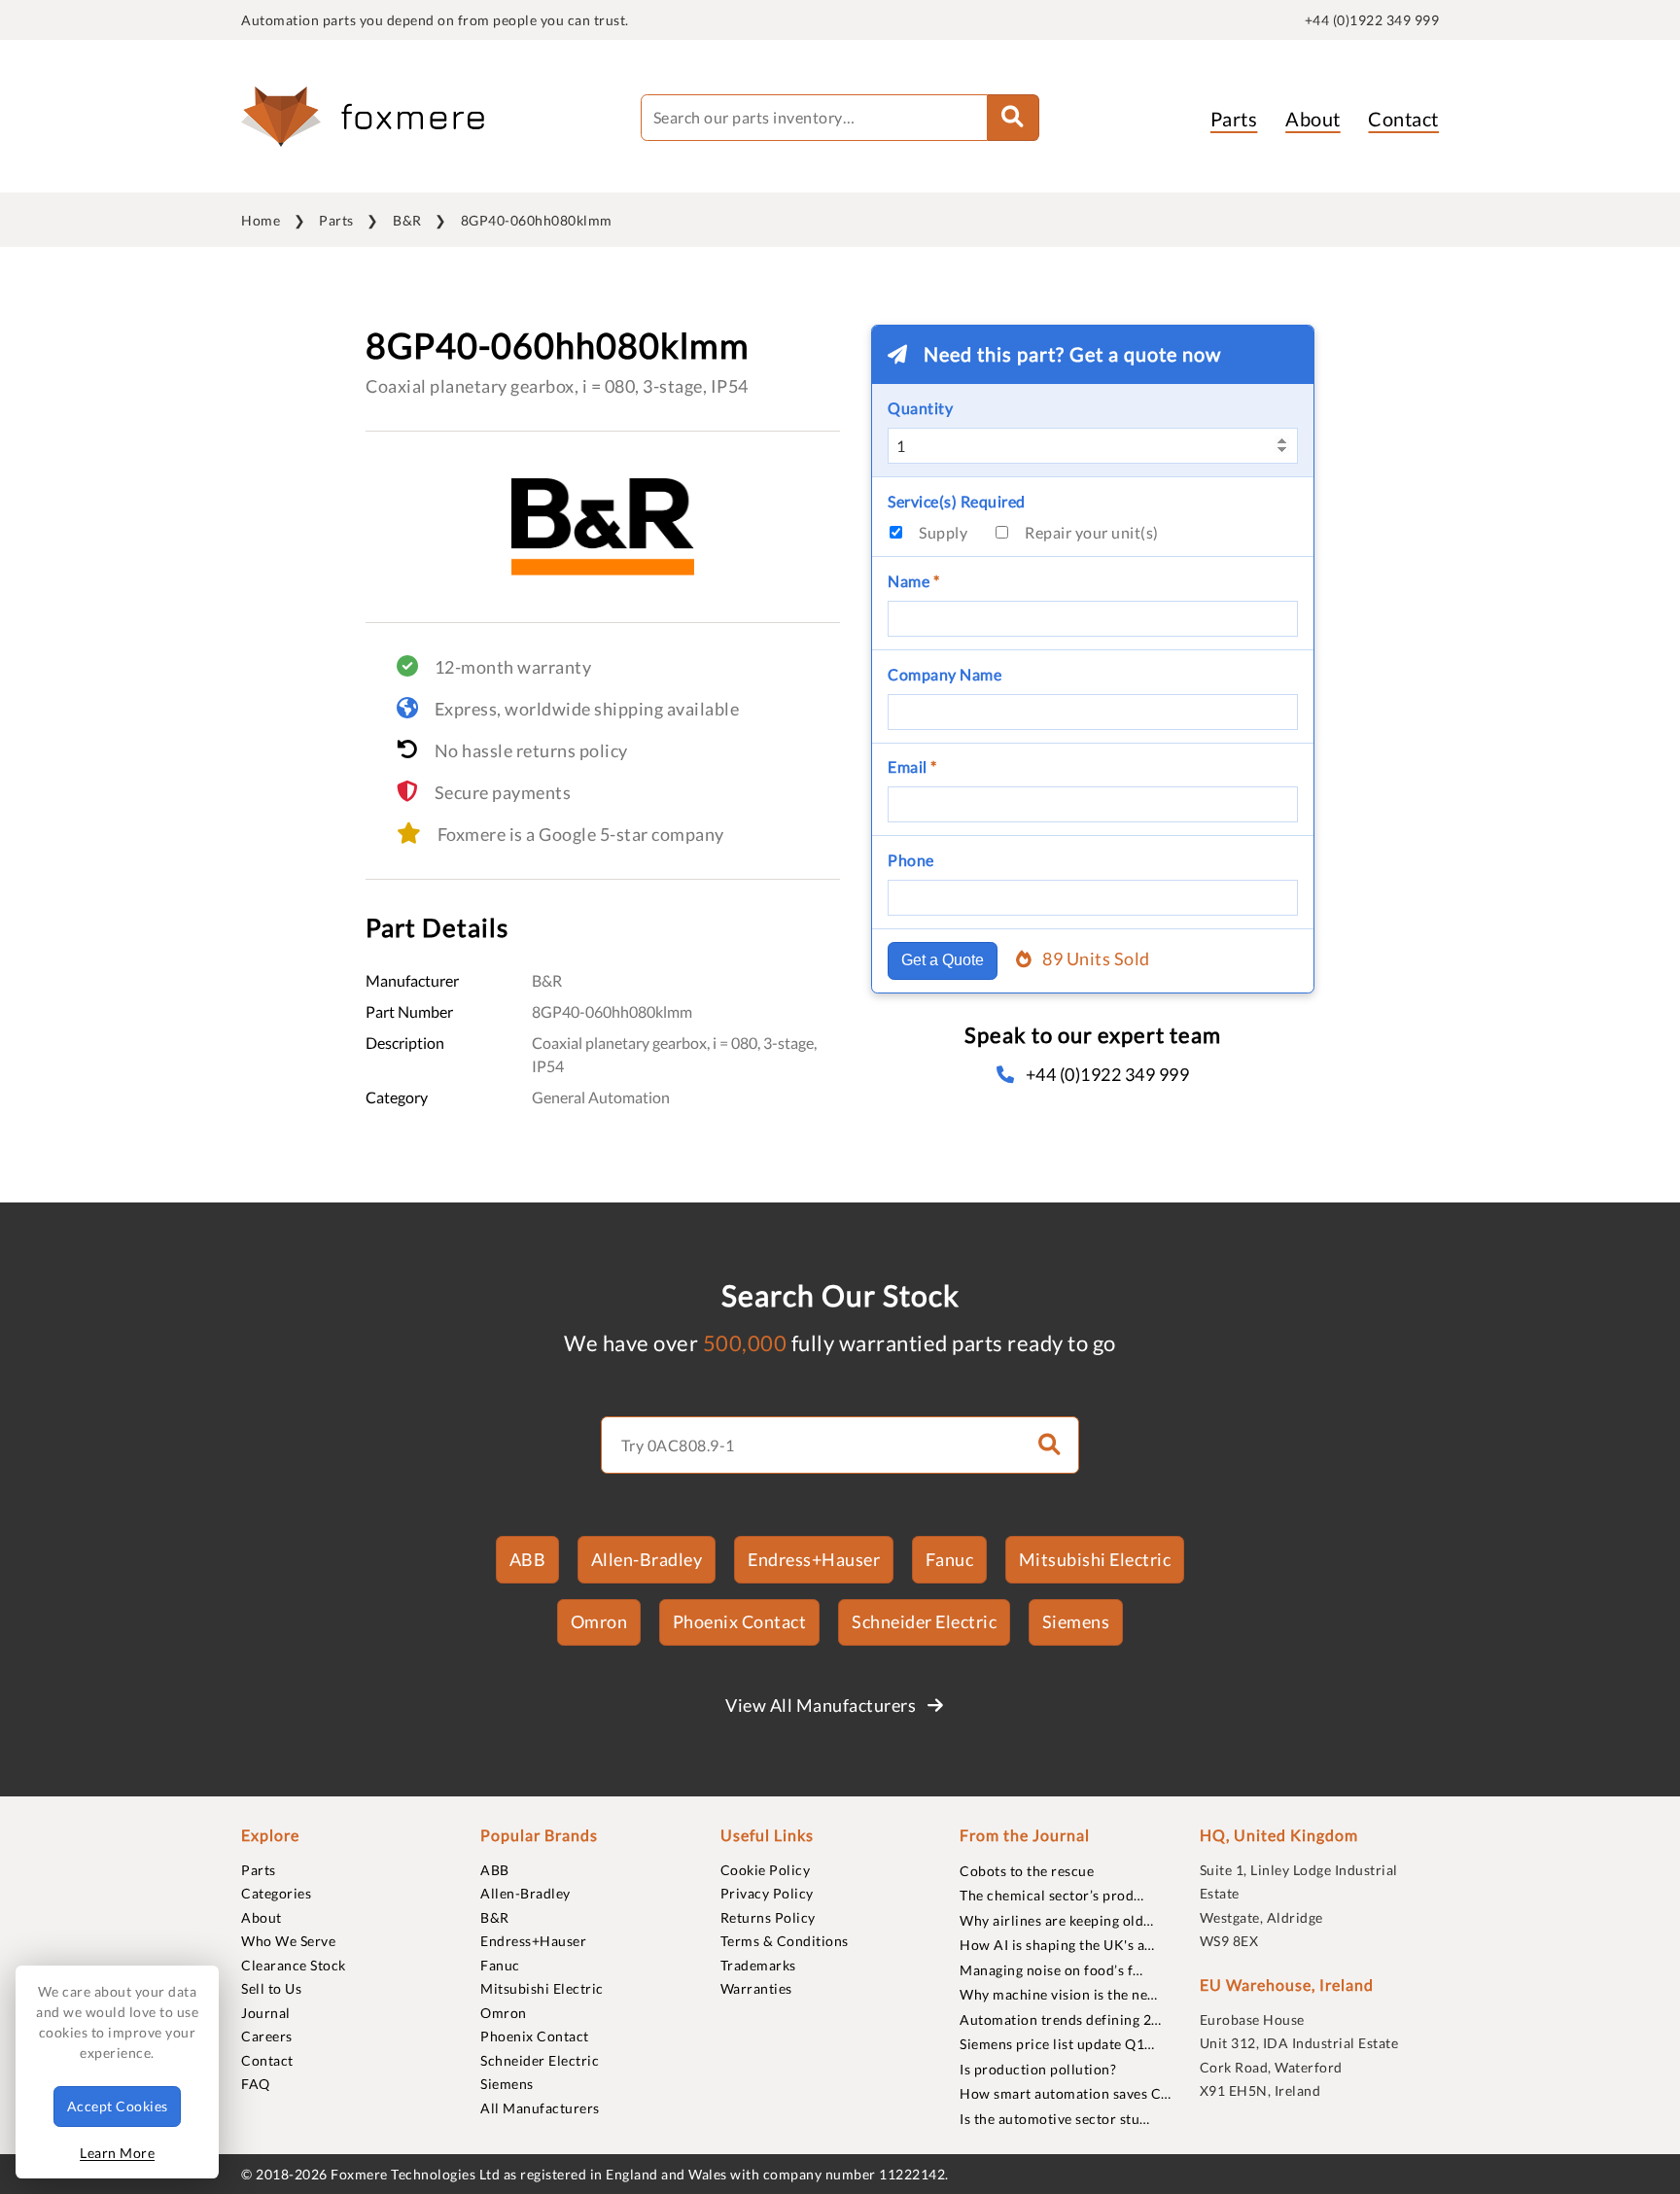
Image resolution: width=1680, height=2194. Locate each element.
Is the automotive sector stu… (1055, 2119)
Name (913, 581)
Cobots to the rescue (1027, 1871)
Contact (1403, 119)
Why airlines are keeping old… (1057, 1920)
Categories (276, 1893)
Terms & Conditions (785, 1941)
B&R (407, 220)
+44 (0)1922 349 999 (1372, 20)
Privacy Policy (767, 1893)
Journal (266, 2013)
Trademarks (758, 1965)
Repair (1092, 532)
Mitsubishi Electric (1095, 1559)
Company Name (945, 674)
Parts (1234, 119)
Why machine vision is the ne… (1059, 1994)
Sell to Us (271, 1988)
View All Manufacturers (822, 1705)
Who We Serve (288, 1941)
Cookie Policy (766, 1870)
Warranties (756, 1988)
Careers (267, 2036)
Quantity (920, 408)
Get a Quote (943, 960)
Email (912, 766)
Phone (911, 860)
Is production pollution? (1038, 2069)
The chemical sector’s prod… (1052, 1895)
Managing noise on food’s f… (1051, 1970)
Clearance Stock (294, 1965)
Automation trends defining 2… (1061, 2020)
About (1313, 119)
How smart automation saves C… (1066, 2093)
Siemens (1076, 1621)
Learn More (117, 2153)
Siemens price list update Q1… (1057, 2044)
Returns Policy (768, 1917)
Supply (943, 532)
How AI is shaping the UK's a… (1057, 1945)
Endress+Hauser (814, 1559)
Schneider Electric (924, 1621)
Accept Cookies (118, 2106)
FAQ (256, 2084)
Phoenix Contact (740, 1621)
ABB (528, 1559)
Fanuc (950, 1559)
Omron (599, 1621)
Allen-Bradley (647, 1559)
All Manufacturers (540, 2108)
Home (261, 220)
